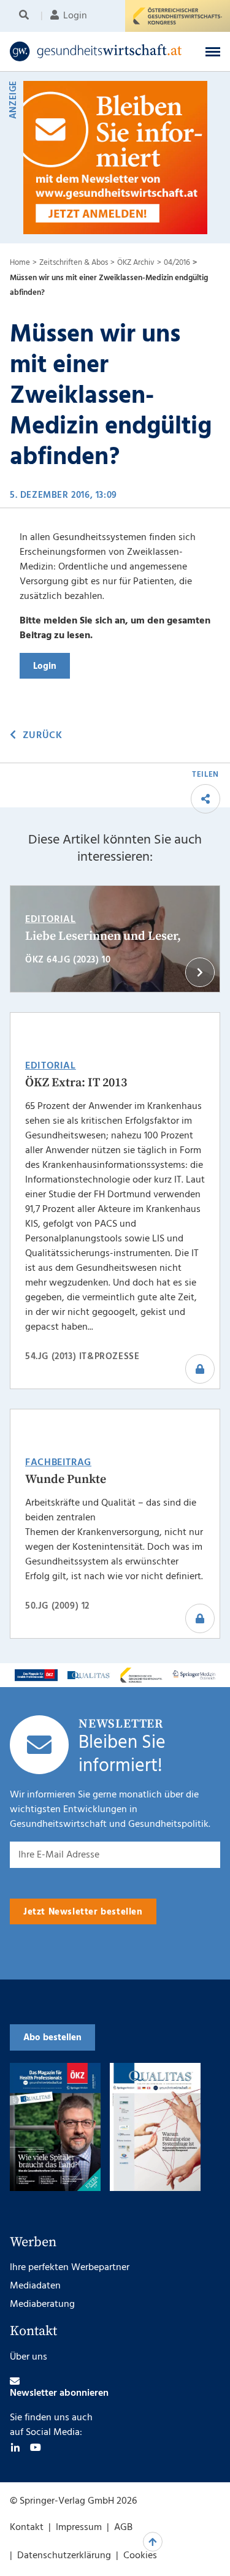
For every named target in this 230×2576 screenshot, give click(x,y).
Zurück (42, 736)
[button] (213, 51)
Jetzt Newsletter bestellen (83, 1912)
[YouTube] (36, 2447)
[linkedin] (15, 2447)
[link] (96, 51)
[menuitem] (26, 16)
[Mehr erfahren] (36, 1675)
